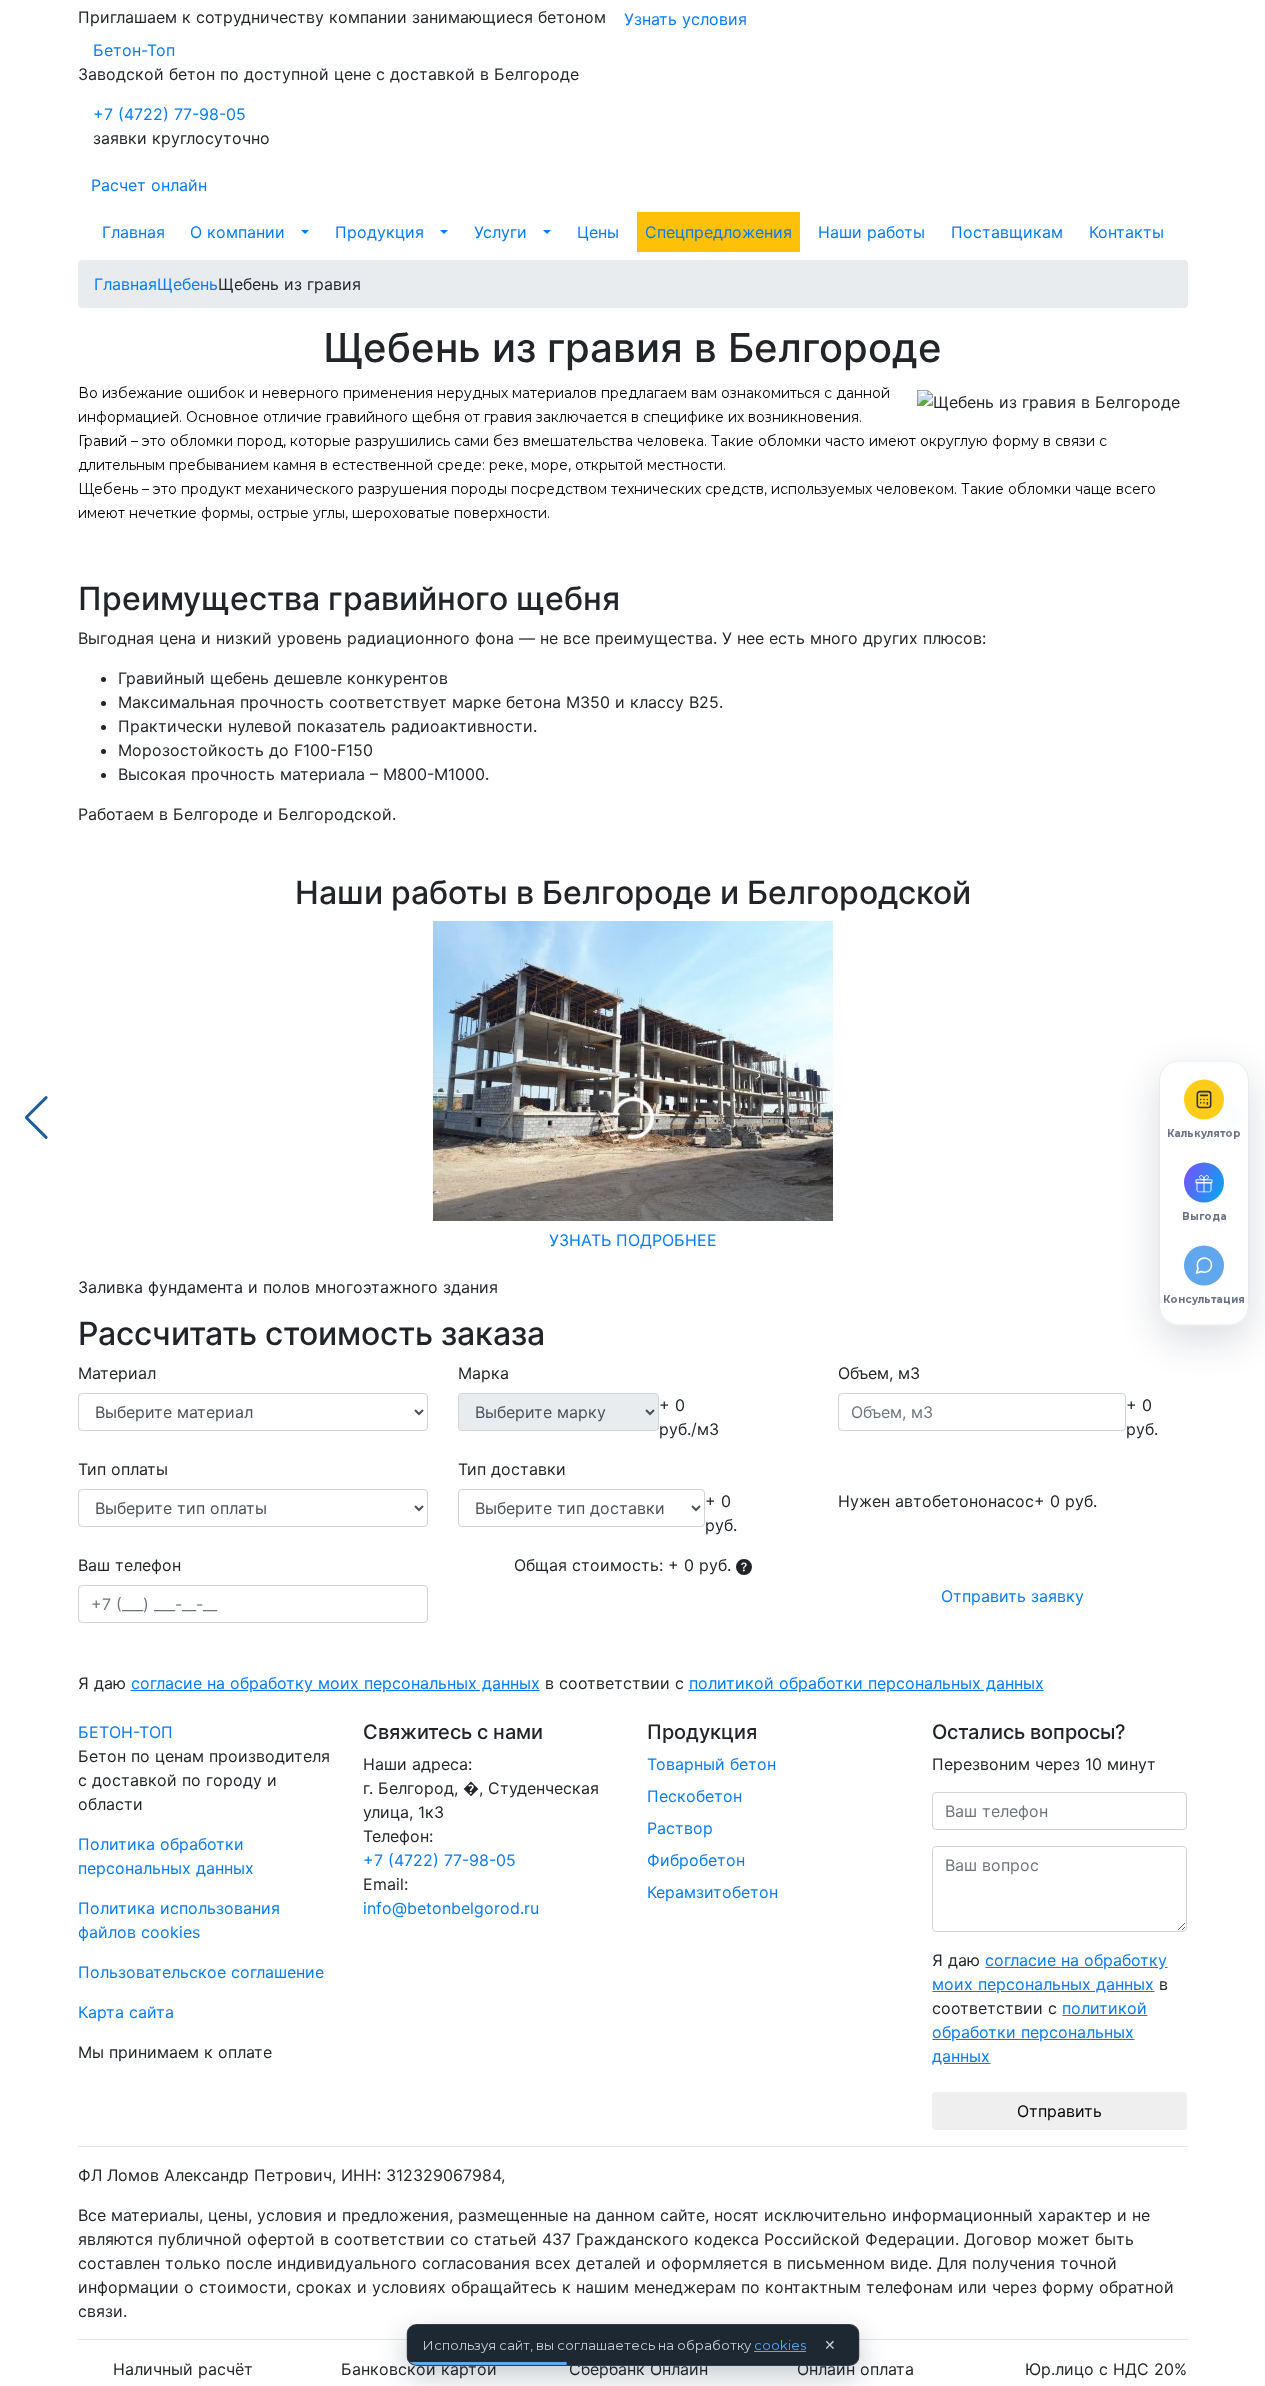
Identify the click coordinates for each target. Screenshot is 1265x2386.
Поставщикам (1007, 232)
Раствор (680, 1828)
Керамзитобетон (712, 1892)
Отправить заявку (1012, 1596)
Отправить (1059, 2111)
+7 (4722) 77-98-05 (169, 114)
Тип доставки (512, 1469)
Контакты (1126, 232)
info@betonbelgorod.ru (451, 1908)
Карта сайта (126, 2012)
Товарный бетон (711, 1764)
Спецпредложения (718, 232)
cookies (780, 2345)
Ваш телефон (129, 1565)
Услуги (500, 232)
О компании (237, 232)
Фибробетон (696, 1860)
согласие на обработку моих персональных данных (335, 1683)
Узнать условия (685, 19)
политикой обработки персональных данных (866, 1683)
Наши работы (871, 232)
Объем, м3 (879, 1373)
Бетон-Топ (134, 50)
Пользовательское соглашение (201, 1972)
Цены (598, 232)
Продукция (379, 232)
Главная (133, 232)
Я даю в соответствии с (561, 1683)
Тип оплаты (123, 1469)
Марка (483, 1373)
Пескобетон (694, 1796)
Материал (117, 1373)
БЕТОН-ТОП (125, 1732)
